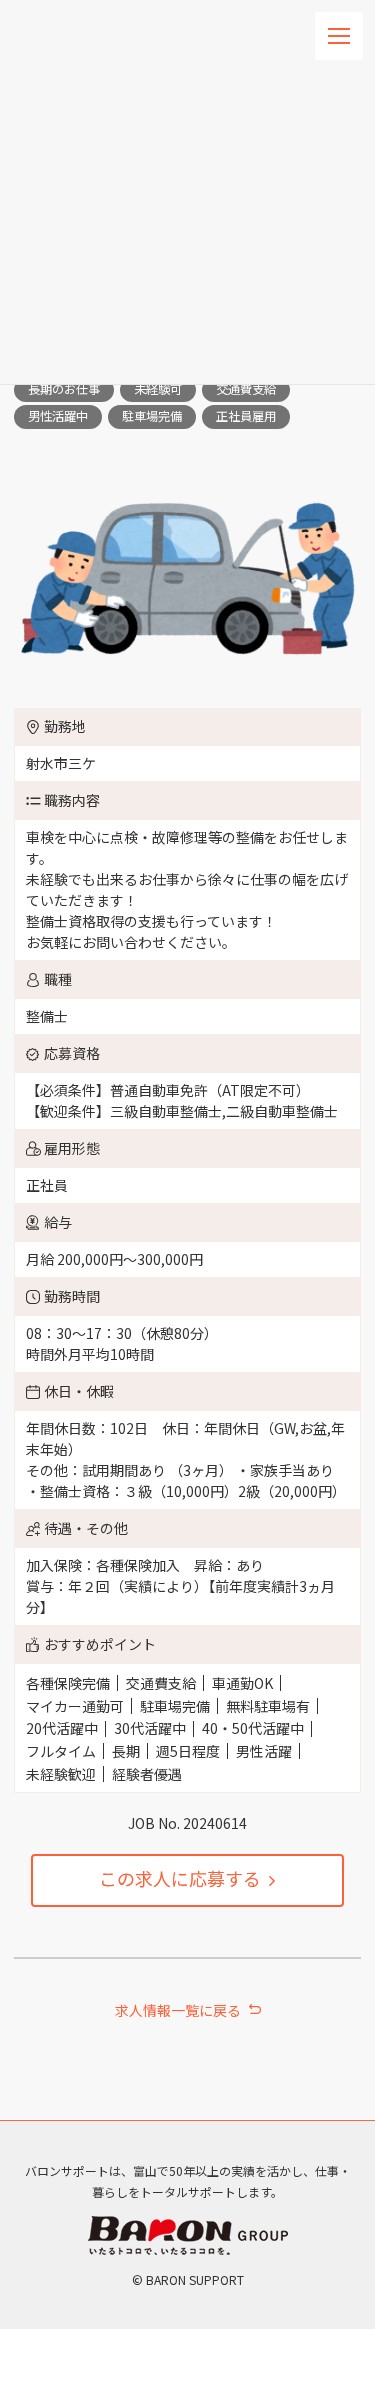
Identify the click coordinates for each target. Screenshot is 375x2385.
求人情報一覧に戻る (178, 2009)
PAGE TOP (343, 2002)
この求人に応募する (180, 1878)
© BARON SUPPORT (188, 2279)
